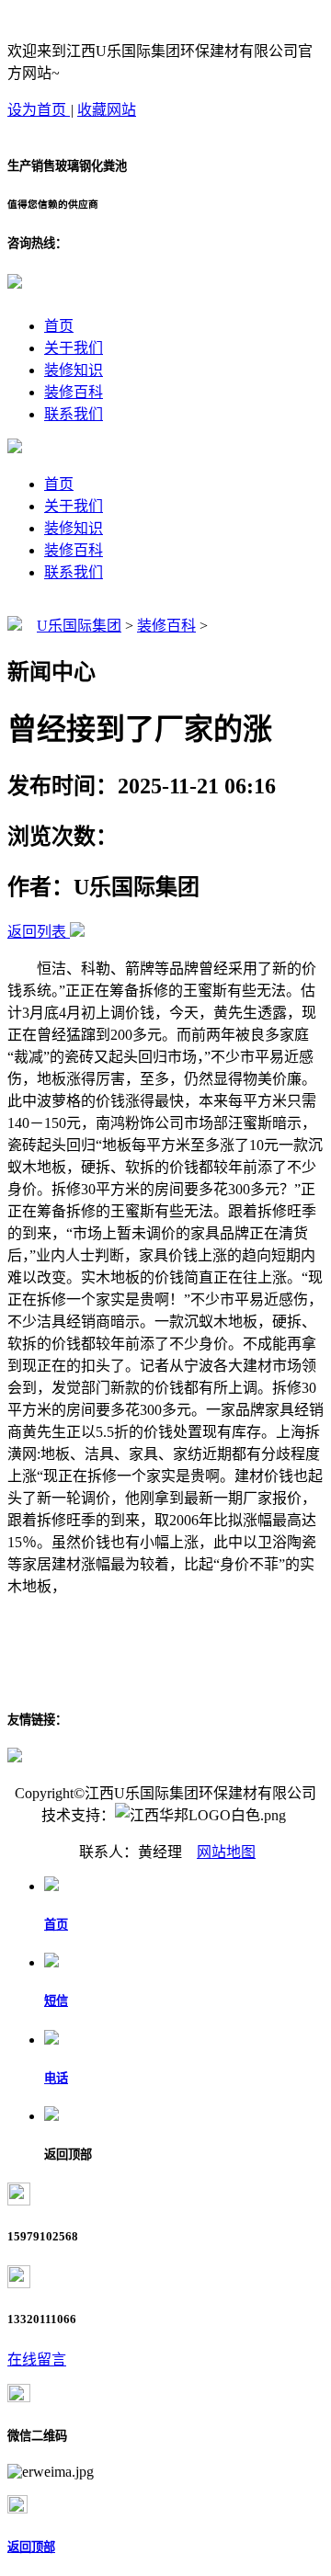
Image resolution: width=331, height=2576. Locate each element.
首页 (59, 326)
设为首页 (39, 110)
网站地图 (226, 1852)
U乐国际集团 (79, 626)
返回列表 (37, 932)
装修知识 (74, 370)
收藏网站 (107, 110)
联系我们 (74, 414)
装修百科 (74, 392)
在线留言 (37, 2359)
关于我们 (74, 348)
